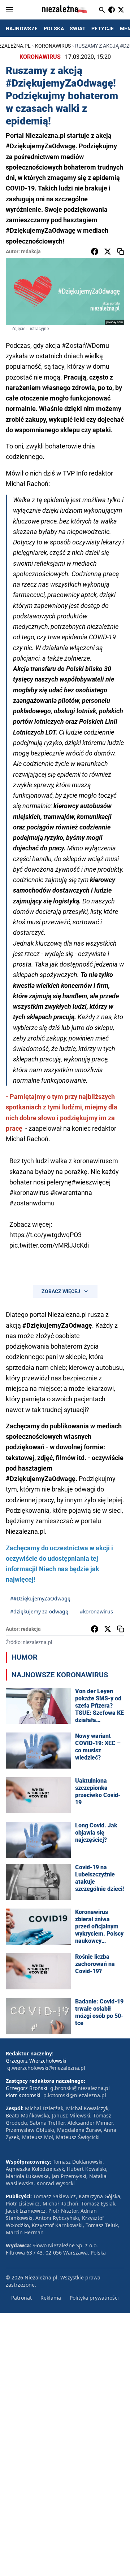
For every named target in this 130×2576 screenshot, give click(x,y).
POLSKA (54, 29)
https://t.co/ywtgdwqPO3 (45, 1235)
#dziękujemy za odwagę (39, 1611)
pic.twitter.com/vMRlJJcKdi (49, 1245)
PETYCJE (103, 29)
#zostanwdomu (32, 1203)
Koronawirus (53, 46)
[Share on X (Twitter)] (108, 251)
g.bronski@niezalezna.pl (80, 2088)
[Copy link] (121, 251)
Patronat (21, 2298)
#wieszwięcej (91, 1182)
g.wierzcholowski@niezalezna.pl (46, 2068)
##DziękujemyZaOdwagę (40, 1598)
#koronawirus (29, 1193)
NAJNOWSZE (22, 29)
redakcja (31, 251)
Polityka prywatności (94, 2298)
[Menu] (9, 10)
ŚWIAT (78, 29)
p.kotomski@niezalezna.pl (75, 2095)
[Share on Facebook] (95, 251)
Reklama (51, 2298)
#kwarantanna (71, 1193)
